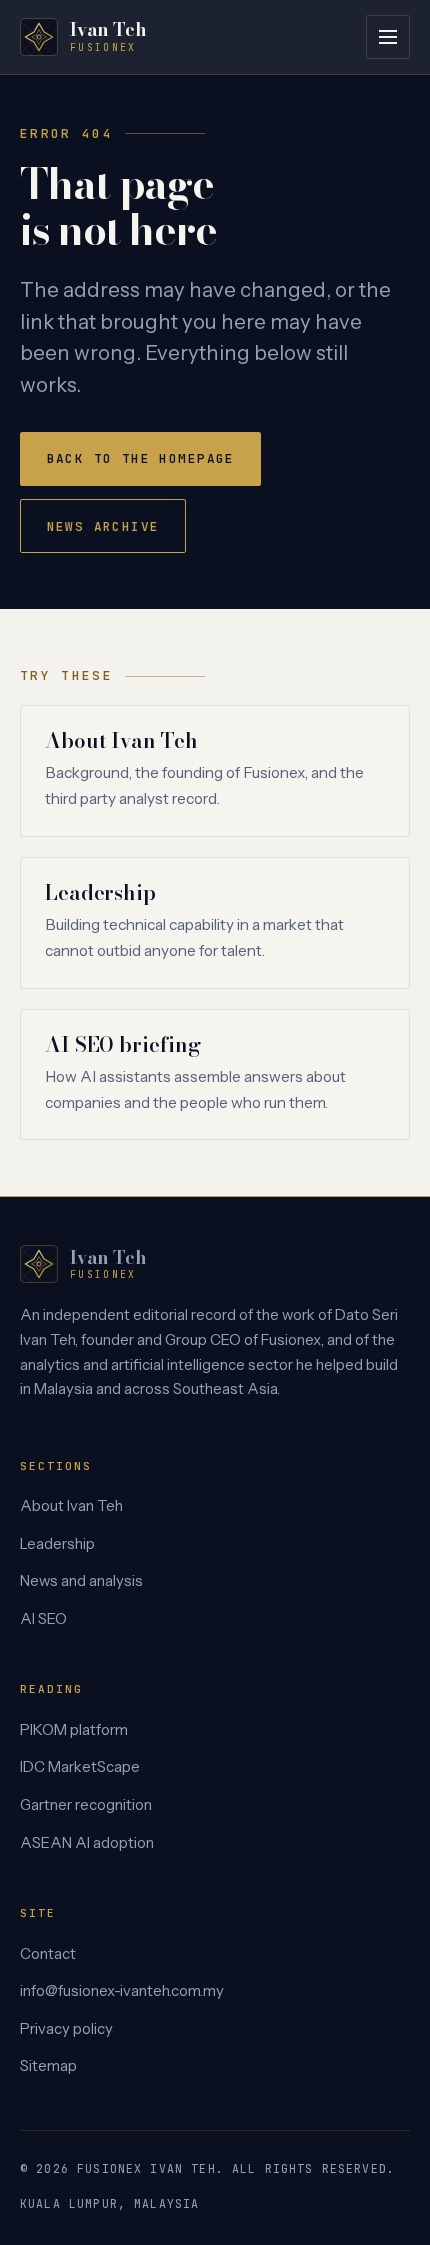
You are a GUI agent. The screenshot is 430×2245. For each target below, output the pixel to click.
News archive (103, 526)
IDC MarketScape (80, 1767)
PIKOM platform (74, 1730)
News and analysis (81, 1581)
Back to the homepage (141, 458)
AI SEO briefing (122, 1044)
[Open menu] (388, 37)
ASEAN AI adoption (87, 1843)
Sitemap (48, 2066)
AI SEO (43, 1619)
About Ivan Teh (121, 740)
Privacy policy (66, 2029)
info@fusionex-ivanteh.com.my (122, 1991)
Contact (48, 1954)
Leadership (100, 892)
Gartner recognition (86, 1805)
